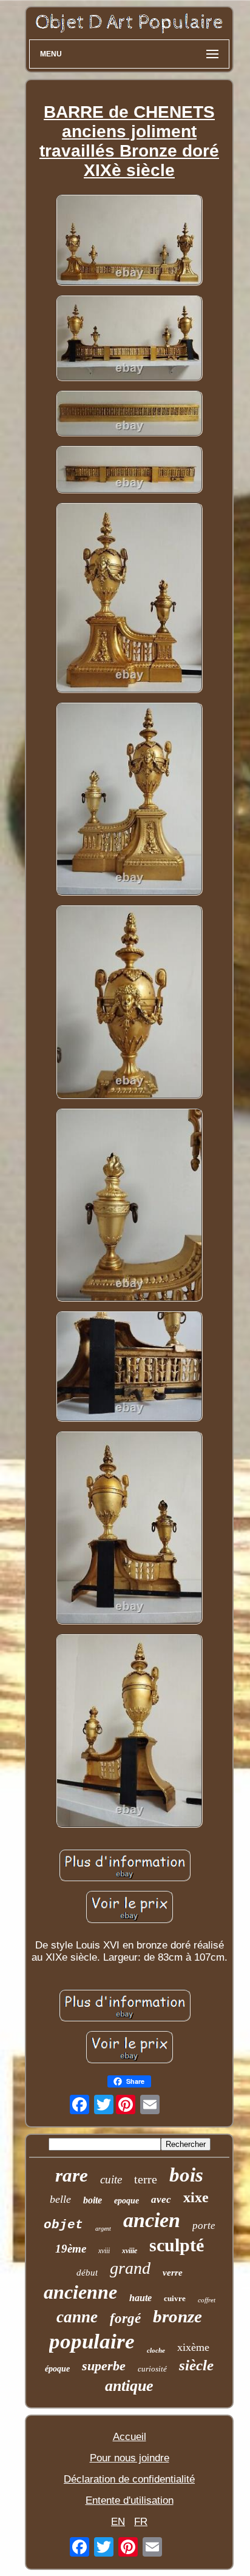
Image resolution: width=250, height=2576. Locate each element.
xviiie (130, 2251)
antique (129, 2386)
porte (204, 2226)
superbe (104, 2366)
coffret (207, 2300)
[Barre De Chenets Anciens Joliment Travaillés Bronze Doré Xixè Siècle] (129, 241)
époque (57, 2369)
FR (141, 2522)
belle (60, 2199)
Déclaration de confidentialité (129, 2479)
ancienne (80, 2292)
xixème (193, 2347)
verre (173, 2273)
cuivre (175, 2298)
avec (161, 2199)
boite (93, 2200)
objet (63, 2225)
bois (186, 2175)
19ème (71, 2249)
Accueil (130, 2437)
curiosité (152, 2369)
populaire (92, 2341)
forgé (125, 2318)
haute (140, 2298)
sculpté (177, 2245)
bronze (177, 2316)
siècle (196, 2365)
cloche (156, 2350)
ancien (152, 2220)
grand (130, 2268)
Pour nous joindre (130, 2458)
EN (118, 2522)
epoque (127, 2201)
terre (146, 2179)
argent (103, 2229)
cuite (111, 2179)
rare (72, 2175)
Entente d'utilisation (130, 2500)
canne (77, 2317)
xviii (104, 2251)
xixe (196, 2197)
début (87, 2273)
